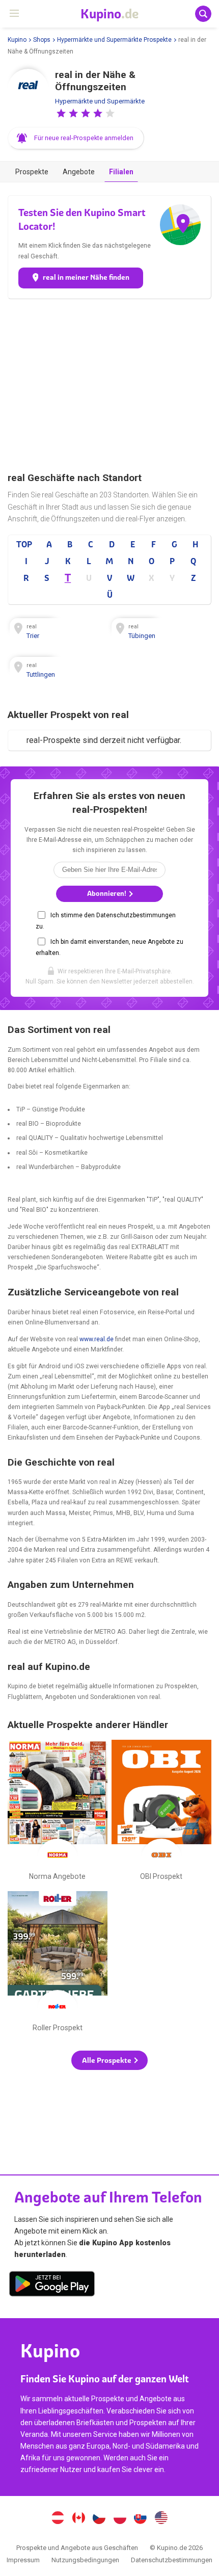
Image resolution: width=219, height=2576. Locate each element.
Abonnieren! (107, 894)
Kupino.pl (120, 2519)
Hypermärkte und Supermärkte (100, 101)
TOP (24, 544)
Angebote (79, 172)
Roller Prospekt (58, 1963)
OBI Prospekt (161, 1812)
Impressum (23, 2560)
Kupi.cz (99, 2519)
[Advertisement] (109, 385)
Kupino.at (58, 2519)
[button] (61, 113)
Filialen (121, 172)
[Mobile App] (52, 2286)
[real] (28, 89)
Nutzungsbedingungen (85, 2560)
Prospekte (32, 172)
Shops (42, 40)
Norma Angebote (58, 1812)
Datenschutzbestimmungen (172, 2560)
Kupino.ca (78, 2519)
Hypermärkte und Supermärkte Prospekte (114, 40)
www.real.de (97, 1339)
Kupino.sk (141, 2519)
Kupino (17, 40)
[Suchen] (203, 14)
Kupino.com (161, 2519)
